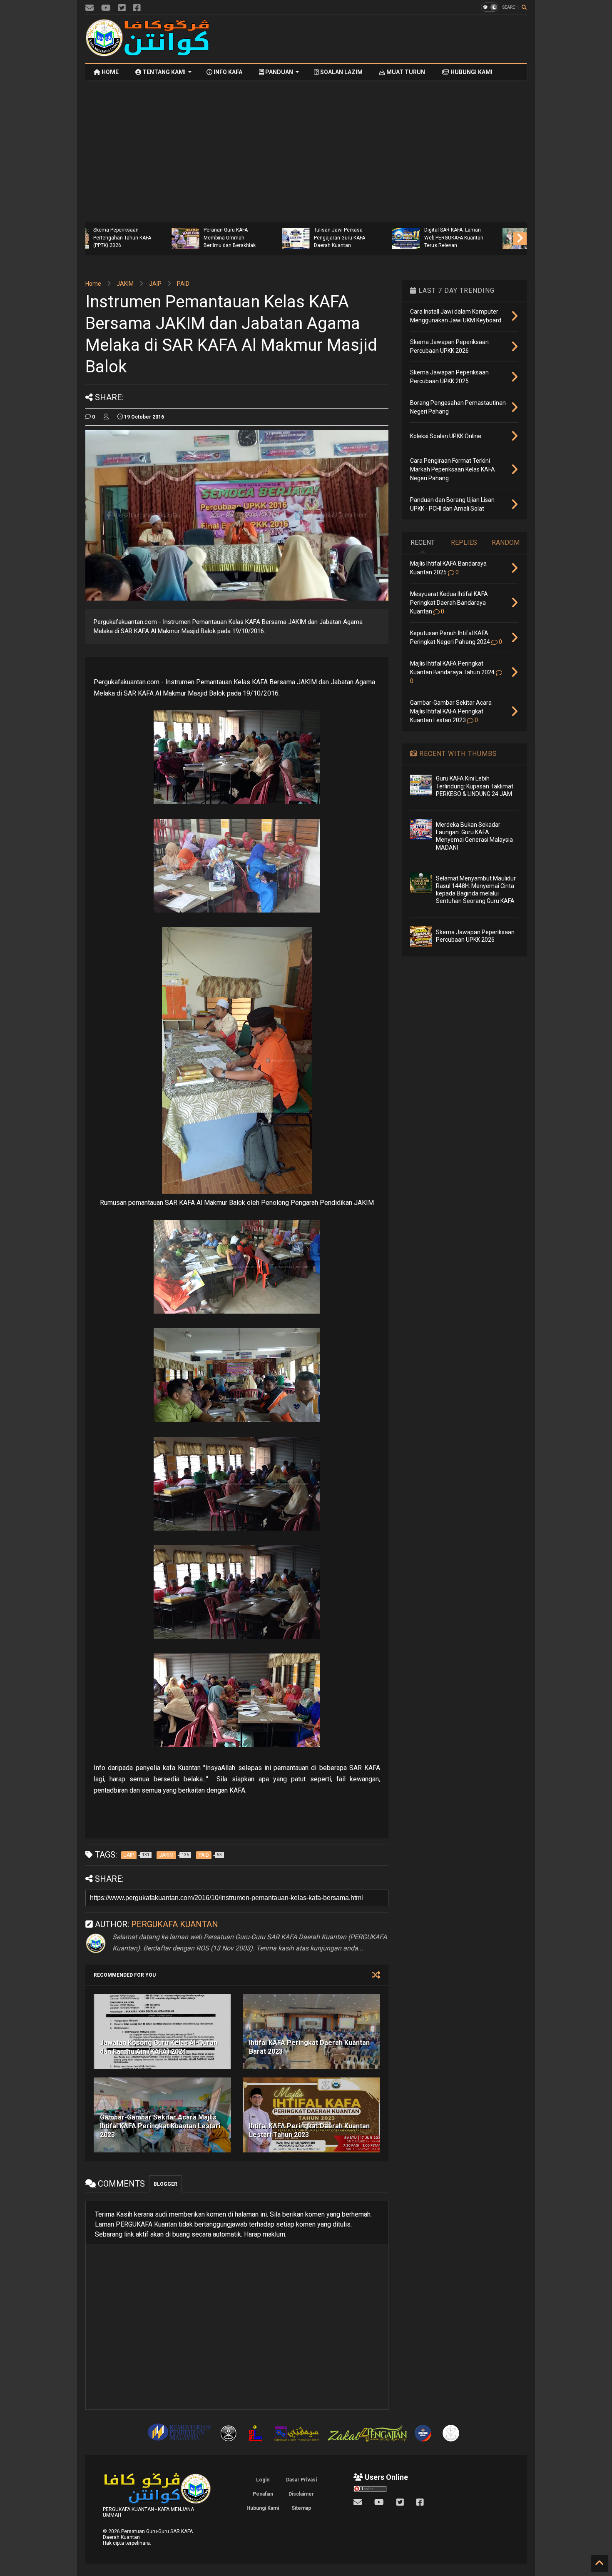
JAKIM (125, 284)
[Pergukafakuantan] (90, 8)
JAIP (155, 284)
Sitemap (301, 2508)
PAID (183, 284)
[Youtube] (106, 8)
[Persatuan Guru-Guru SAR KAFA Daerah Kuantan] (148, 53)
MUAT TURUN (405, 72)
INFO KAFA (227, 72)
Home (93, 284)
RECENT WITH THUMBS (457, 754)
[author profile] (106, 417)
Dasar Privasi (301, 2480)
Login (263, 2480)
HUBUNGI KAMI (471, 72)
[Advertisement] (375, 39)
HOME (109, 72)
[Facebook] (137, 8)
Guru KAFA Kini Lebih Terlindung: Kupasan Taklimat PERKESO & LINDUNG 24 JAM (475, 786)
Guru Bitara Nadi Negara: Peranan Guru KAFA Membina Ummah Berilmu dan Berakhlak (152, 234)
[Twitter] (122, 8)
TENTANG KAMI (163, 72)
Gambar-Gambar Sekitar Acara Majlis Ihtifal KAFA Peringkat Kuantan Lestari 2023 (160, 2126)
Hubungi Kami (263, 2508)
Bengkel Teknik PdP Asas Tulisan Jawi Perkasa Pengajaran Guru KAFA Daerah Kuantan (263, 234)
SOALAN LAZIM (341, 72)
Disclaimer (301, 2494)
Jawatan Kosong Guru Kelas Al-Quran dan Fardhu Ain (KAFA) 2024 (159, 2047)
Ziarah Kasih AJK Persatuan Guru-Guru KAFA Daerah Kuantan (480, 238)
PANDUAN (279, 72)
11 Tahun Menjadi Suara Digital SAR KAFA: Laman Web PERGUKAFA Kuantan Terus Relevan (374, 234)
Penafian (263, 2494)
